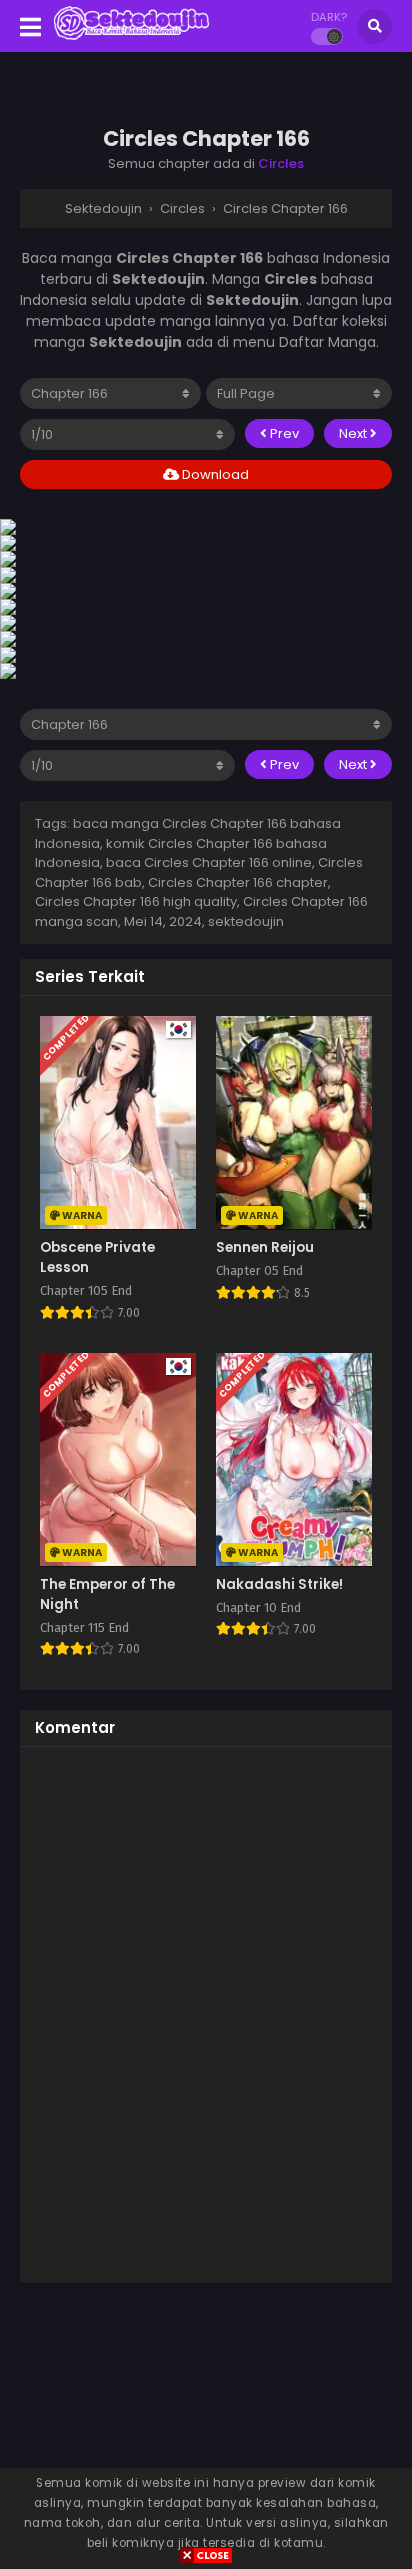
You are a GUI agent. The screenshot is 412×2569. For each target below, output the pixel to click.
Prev (283, 433)
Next (354, 433)
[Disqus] (206, 2012)
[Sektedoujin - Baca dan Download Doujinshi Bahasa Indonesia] (131, 38)
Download (214, 474)
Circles (281, 163)
